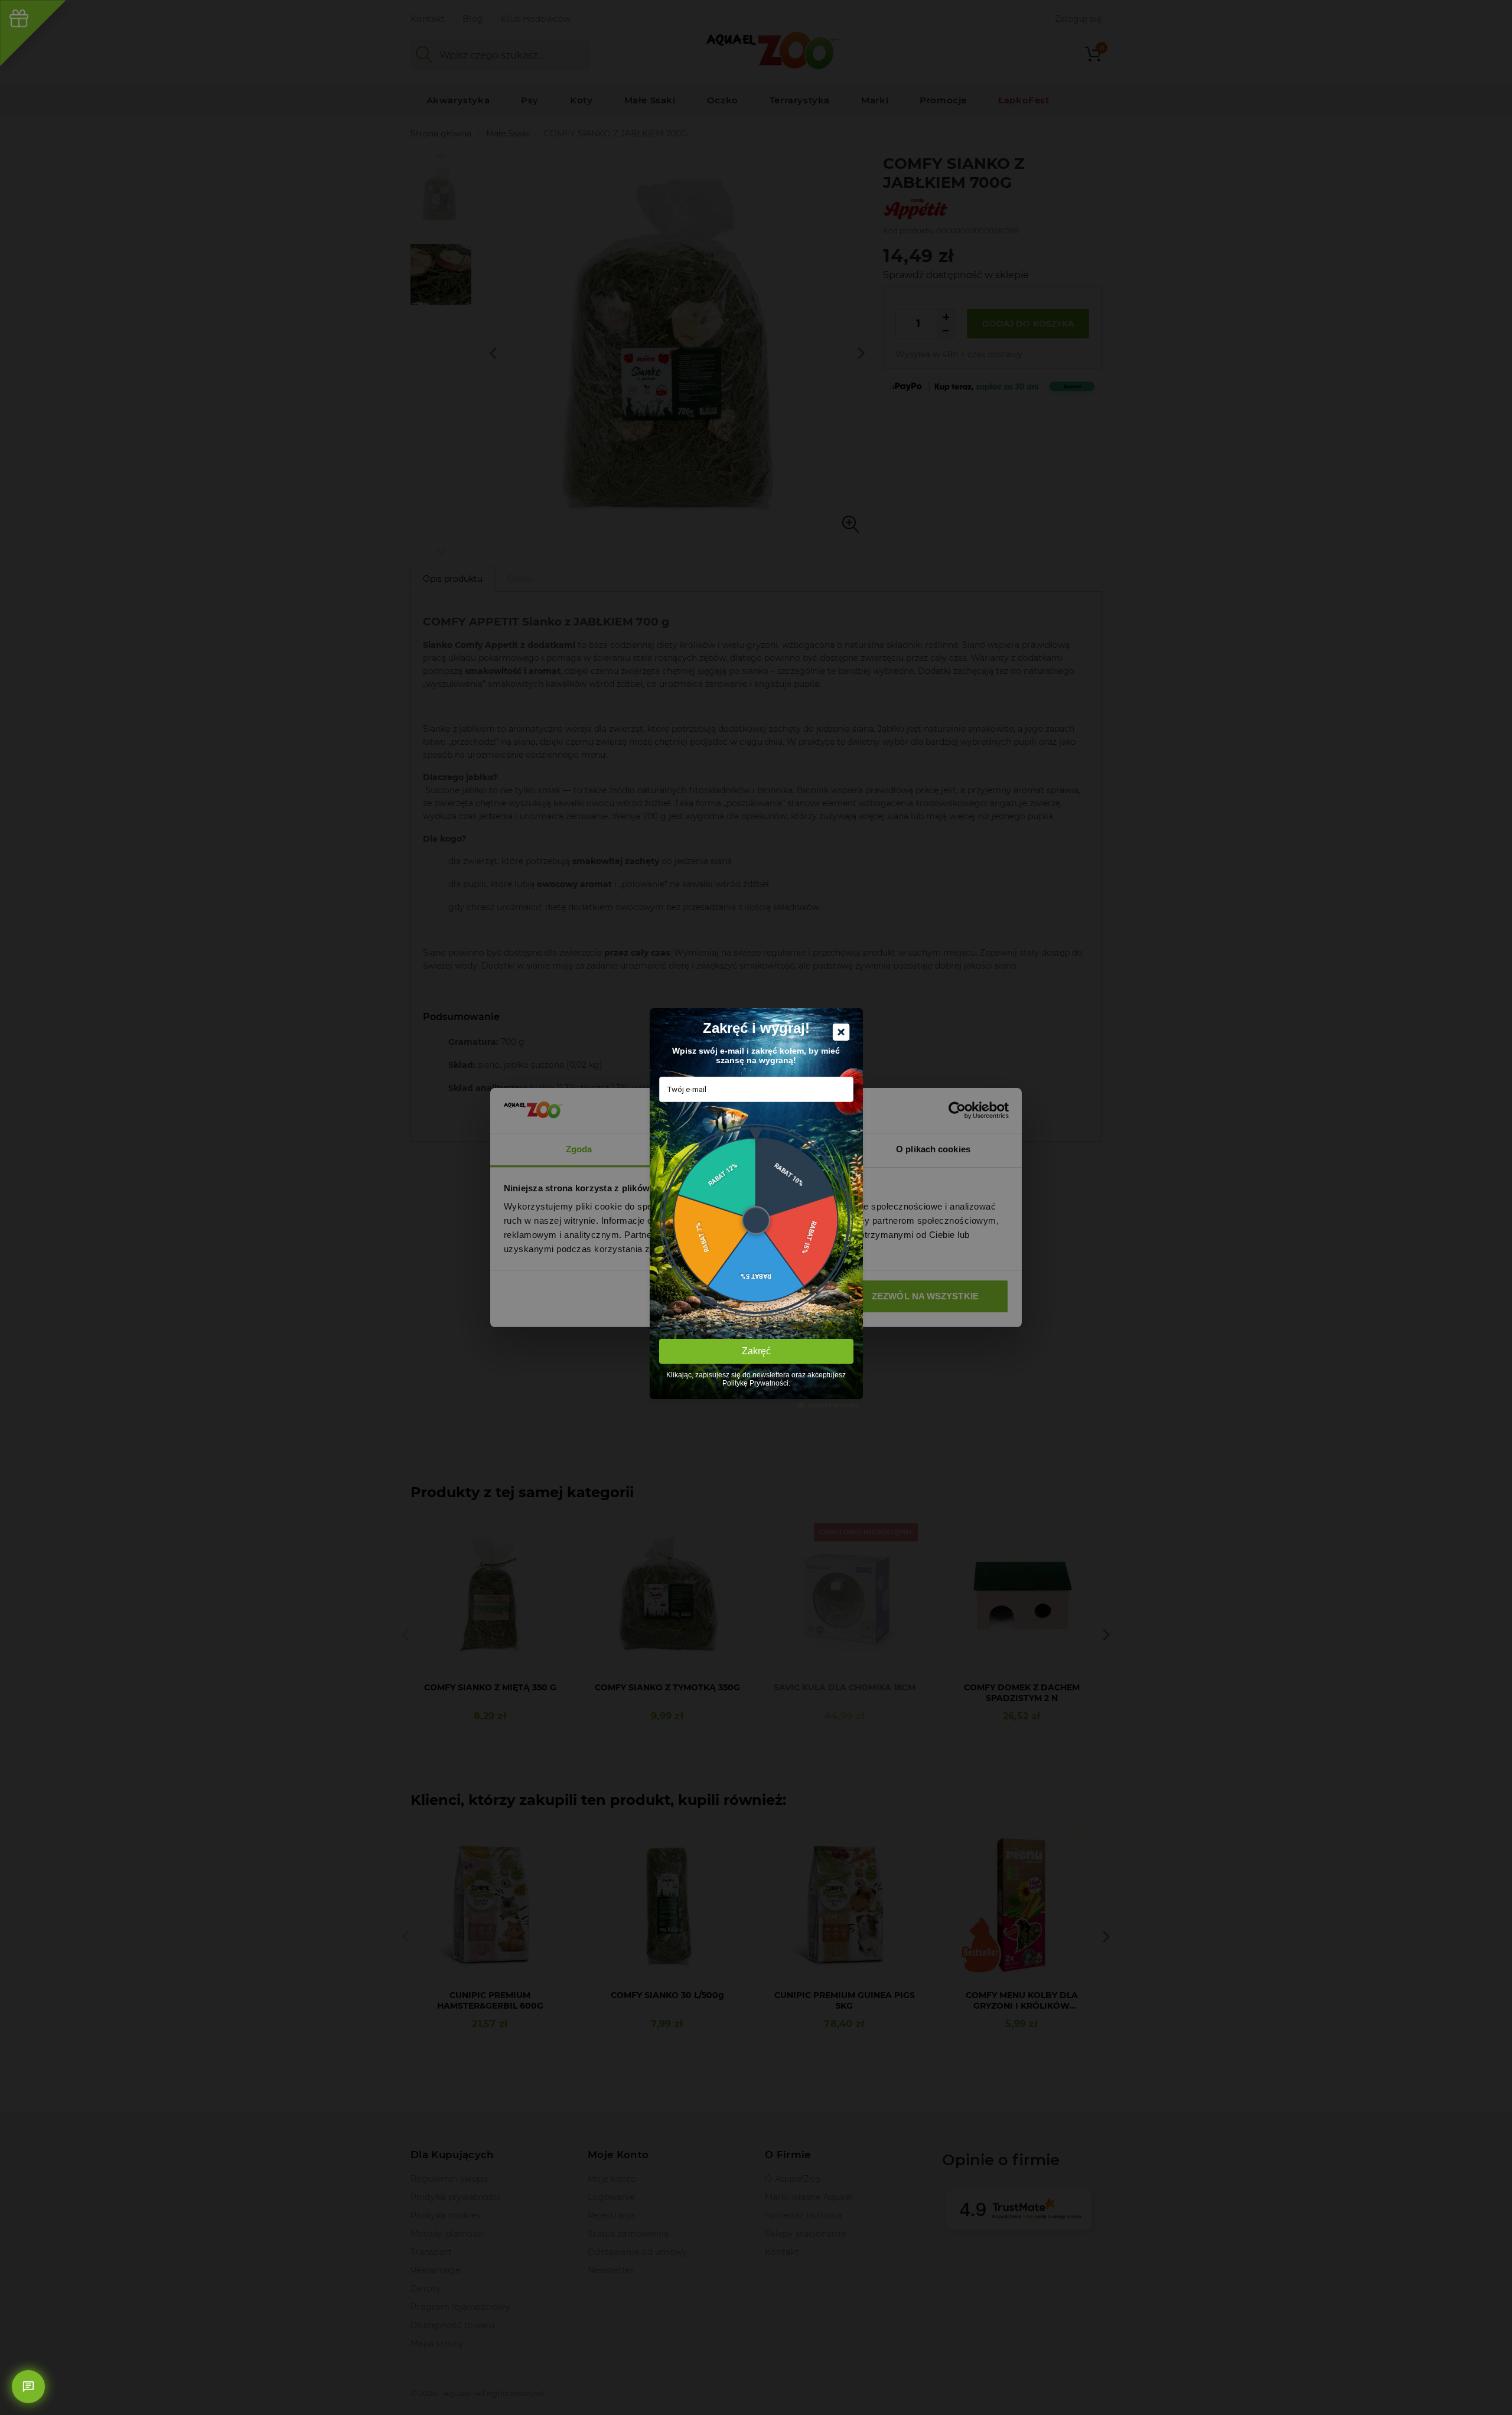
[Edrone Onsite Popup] (756, 1207)
